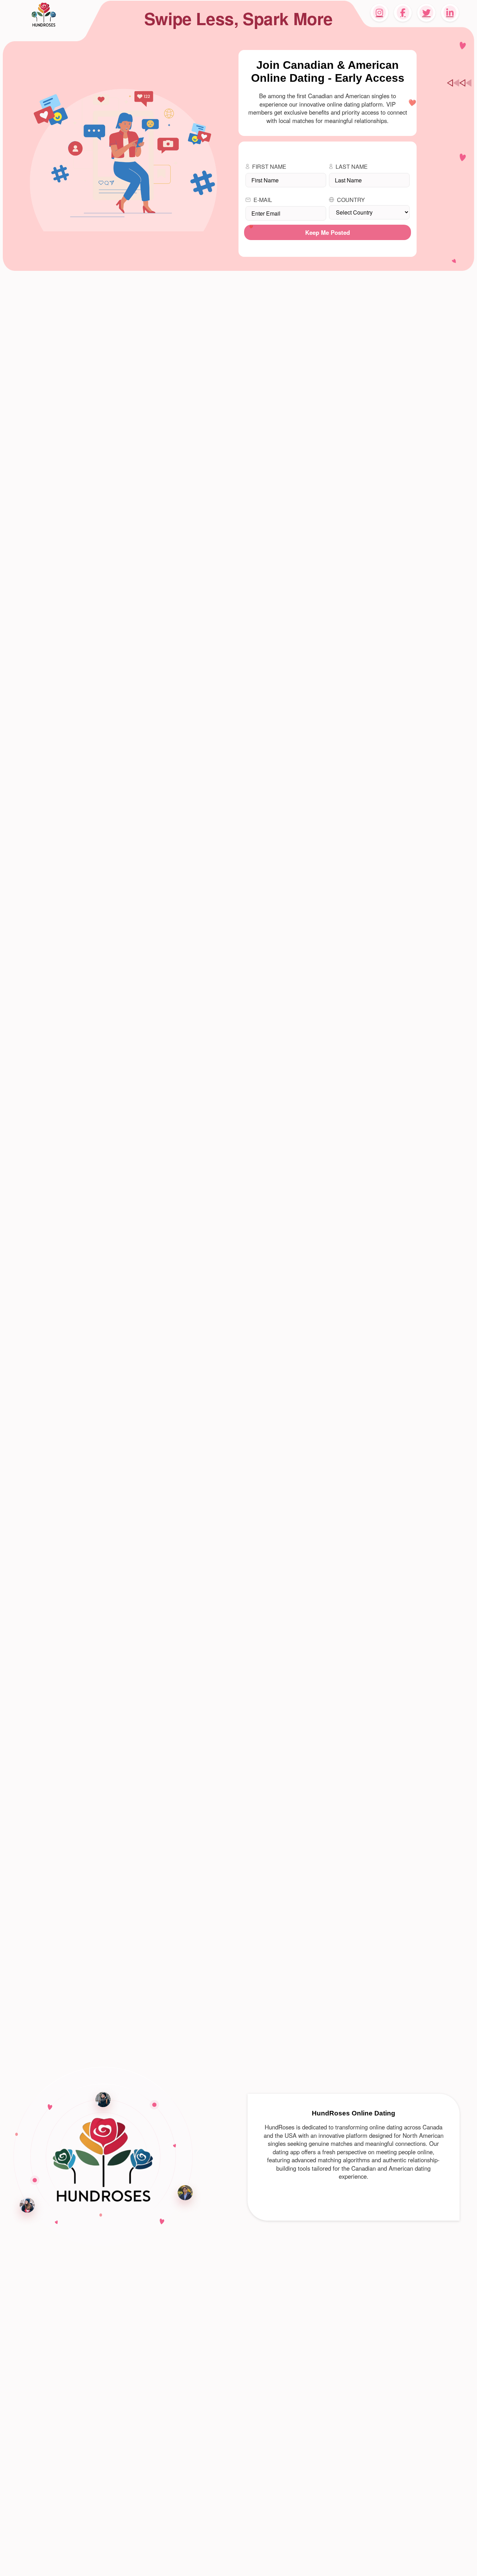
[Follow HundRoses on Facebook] (403, 13)
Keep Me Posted (328, 232)
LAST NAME (352, 167)
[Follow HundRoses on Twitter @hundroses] (426, 13)
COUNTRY (351, 200)
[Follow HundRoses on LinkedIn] (450, 13)
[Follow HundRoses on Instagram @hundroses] (379, 13)
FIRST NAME (269, 167)
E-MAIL (263, 200)
